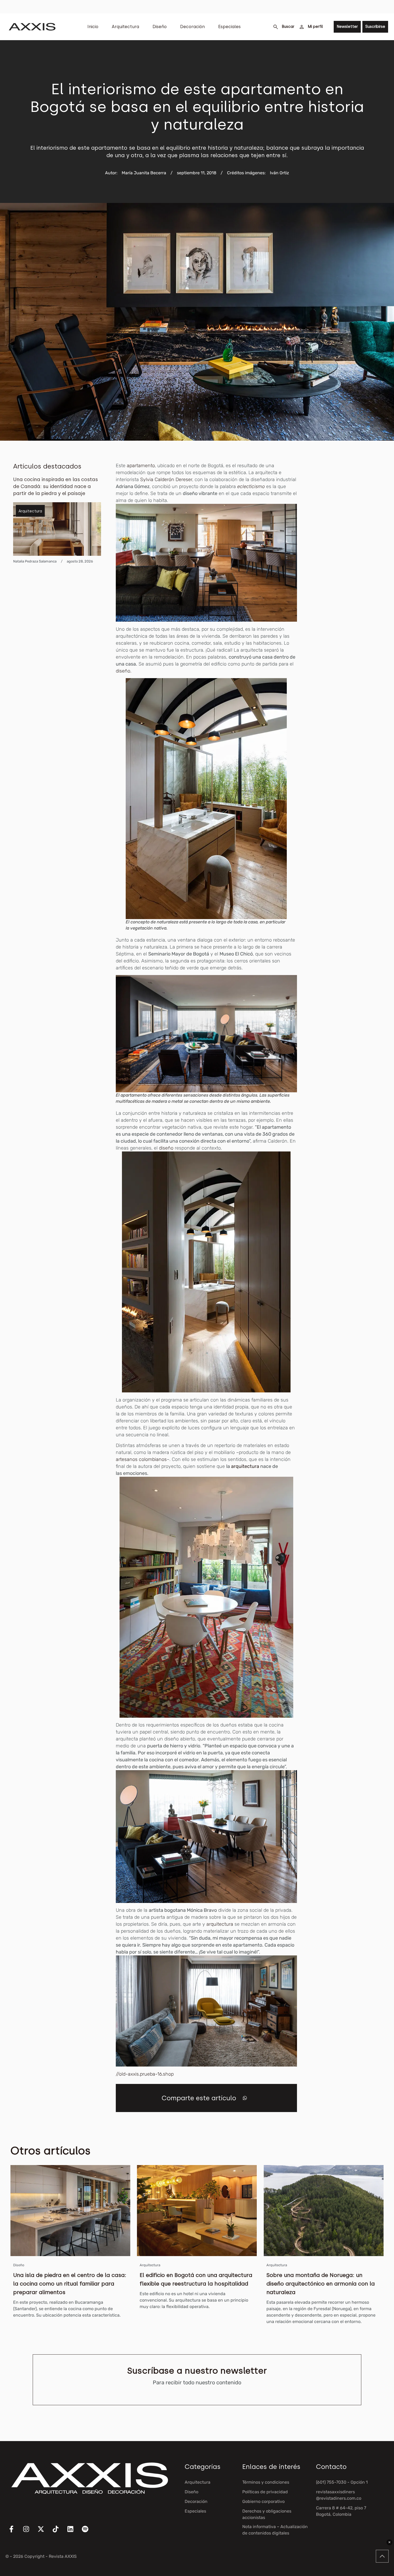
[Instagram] (29, 2532)
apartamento (141, 466)
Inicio (93, 27)
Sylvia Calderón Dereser (166, 479)
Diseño (160, 27)
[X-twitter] (44, 2532)
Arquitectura (125, 27)
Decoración (192, 27)
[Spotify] (88, 2532)
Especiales (229, 27)
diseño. (124, 671)
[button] (245, 2098)
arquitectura (245, 1466)
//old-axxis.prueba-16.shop (145, 2074)
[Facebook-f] (15, 2532)
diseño (166, 1148)
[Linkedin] (74, 2532)
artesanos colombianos (141, 1459)
